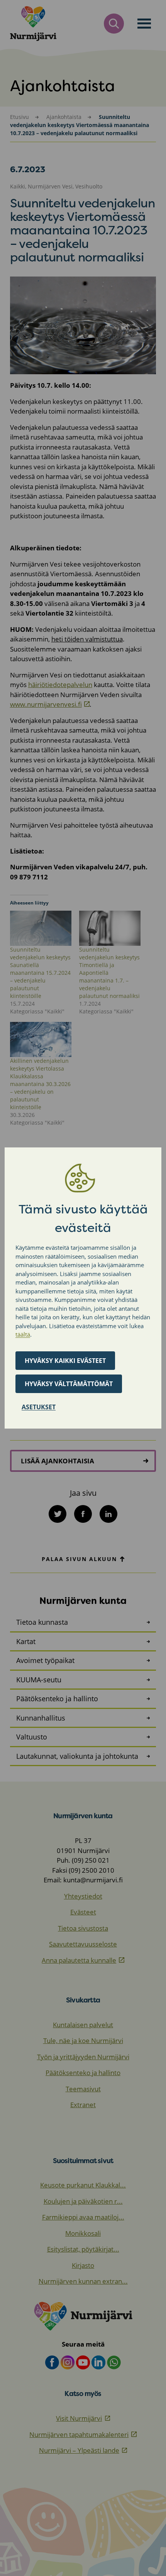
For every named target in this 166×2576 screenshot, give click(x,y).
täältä (23, 1334)
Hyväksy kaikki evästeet (65, 1361)
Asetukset (39, 1407)
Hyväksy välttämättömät (69, 1384)
